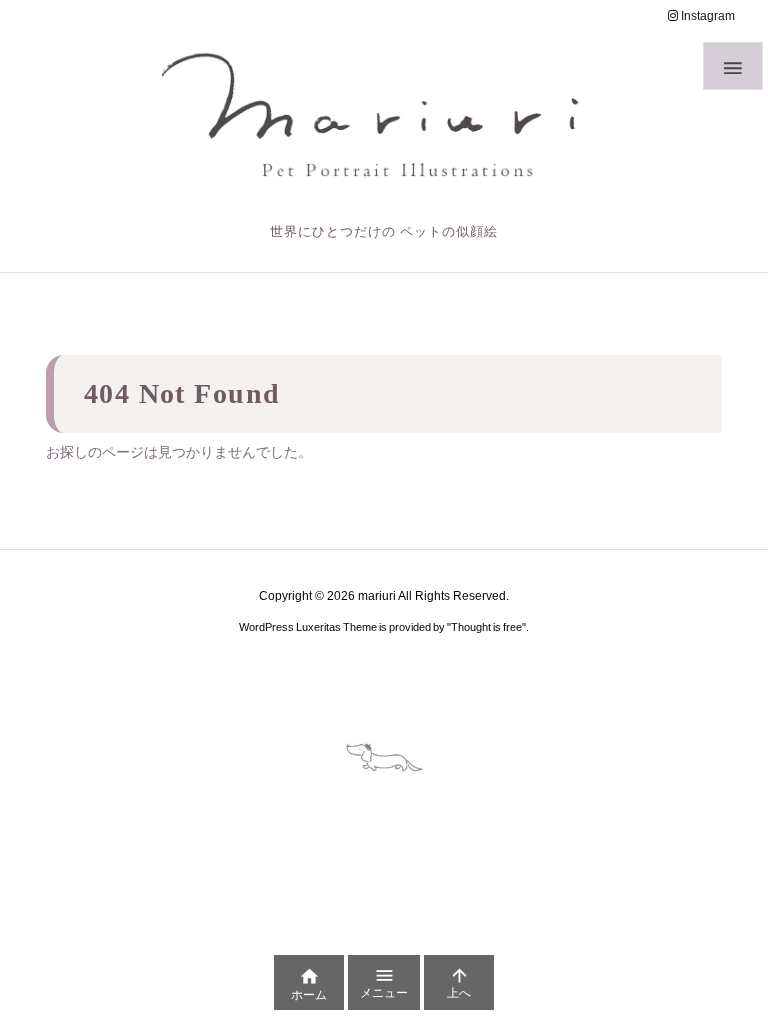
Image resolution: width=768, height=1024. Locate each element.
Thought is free (486, 627)
